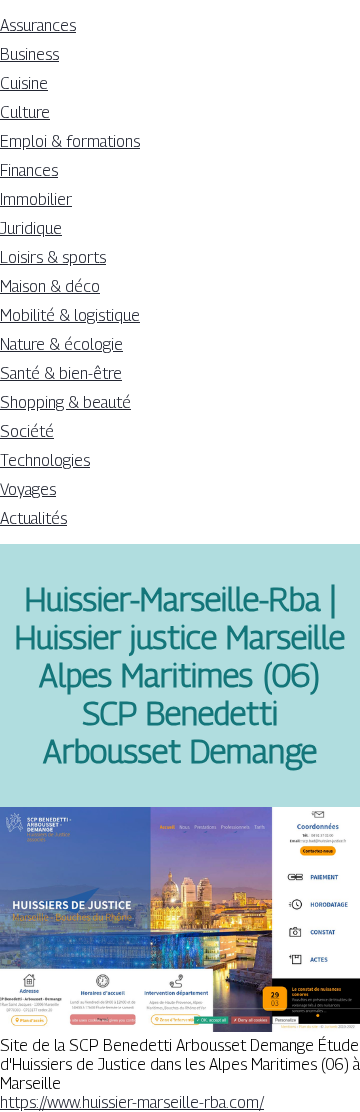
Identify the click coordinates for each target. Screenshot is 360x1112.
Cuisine (24, 83)
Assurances (38, 25)
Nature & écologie (61, 344)
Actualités (33, 518)
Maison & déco (50, 286)
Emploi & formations (70, 141)
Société (27, 431)
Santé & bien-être (61, 373)
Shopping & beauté (65, 402)
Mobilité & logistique (70, 315)
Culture (25, 112)
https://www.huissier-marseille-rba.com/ (132, 1102)
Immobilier (36, 199)
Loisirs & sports (53, 257)
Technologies (45, 460)
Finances (29, 170)
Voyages (28, 489)
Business (29, 54)
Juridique (31, 228)
